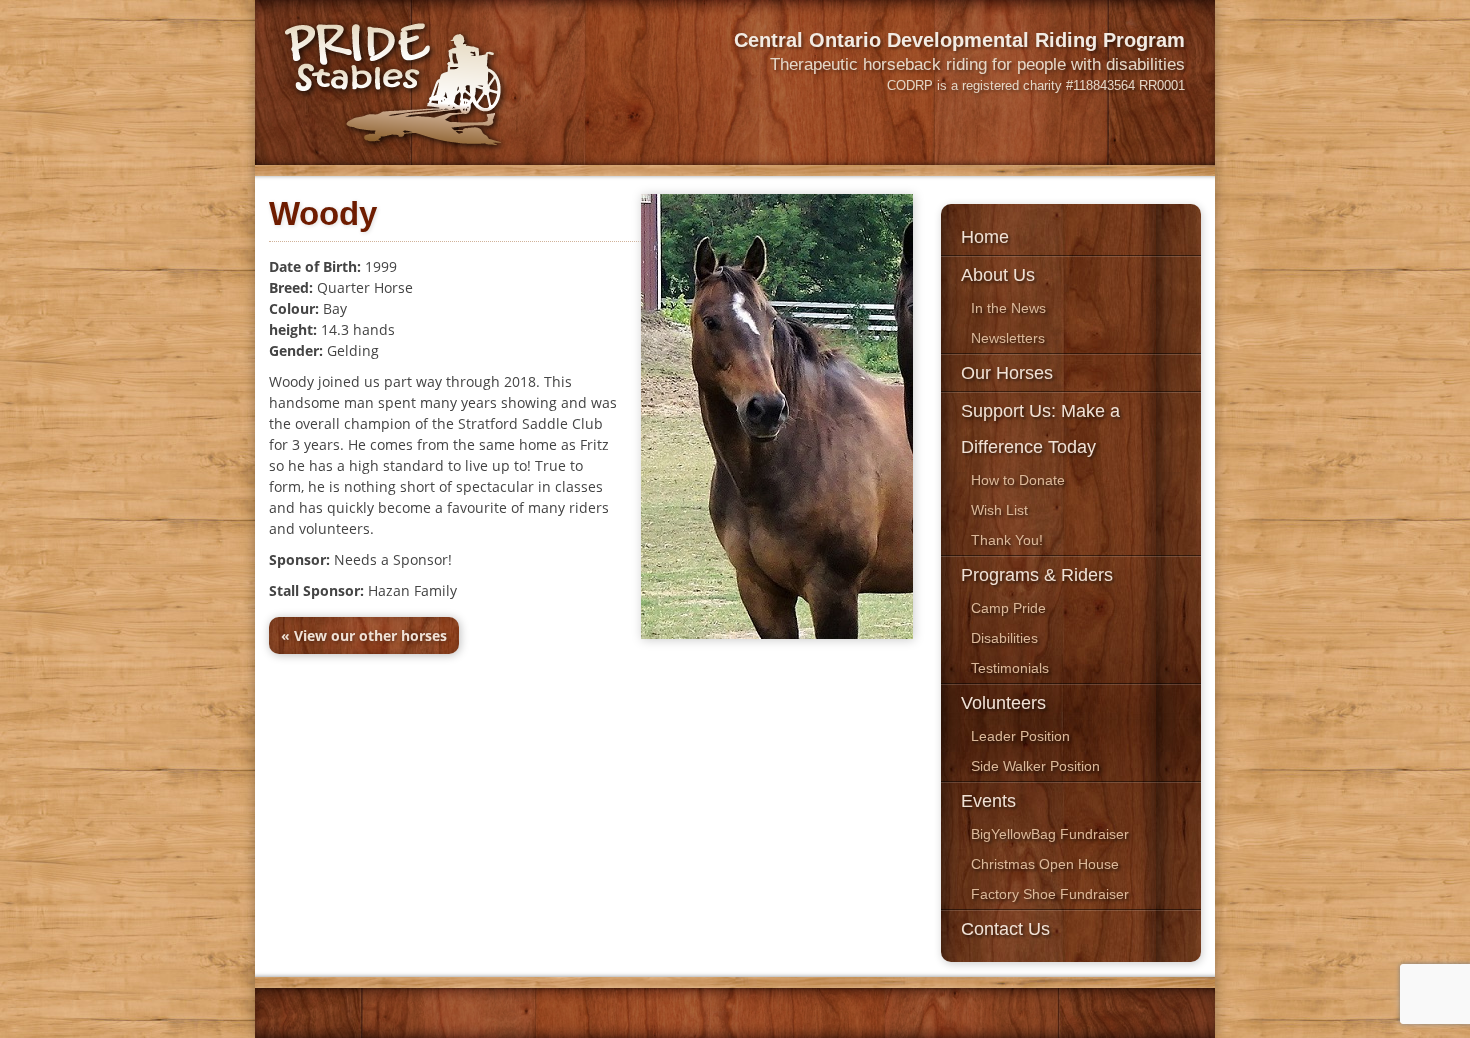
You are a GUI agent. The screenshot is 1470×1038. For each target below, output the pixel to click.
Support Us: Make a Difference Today (1040, 429)
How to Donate (1018, 480)
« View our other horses (364, 635)
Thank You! (1007, 540)
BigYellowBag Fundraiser (1050, 834)
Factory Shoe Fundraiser (1050, 894)
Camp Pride (1008, 608)
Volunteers (1003, 703)
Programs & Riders (1037, 575)
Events (988, 801)
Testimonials (1010, 668)
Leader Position (1020, 736)
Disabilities (1004, 638)
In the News (1008, 308)
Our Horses (1007, 373)
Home (985, 237)
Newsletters (1008, 338)
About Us (998, 275)
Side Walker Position (1035, 766)
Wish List (999, 510)
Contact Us (1005, 929)
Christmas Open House (1045, 864)
